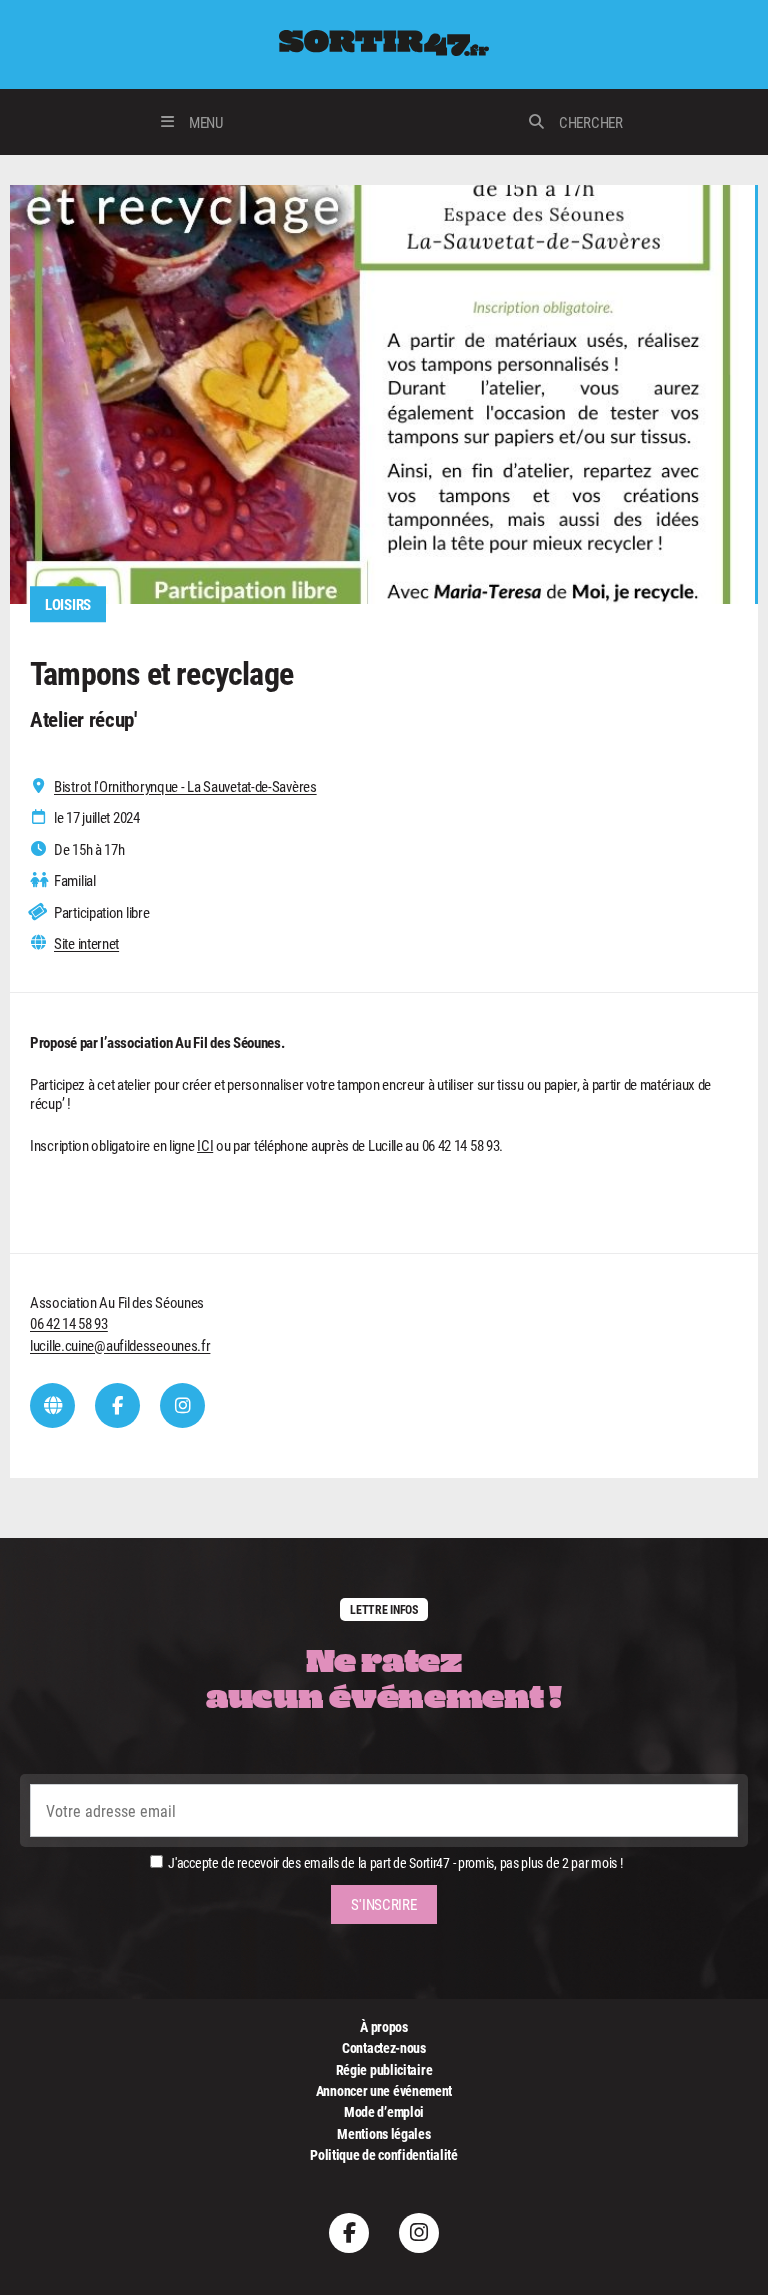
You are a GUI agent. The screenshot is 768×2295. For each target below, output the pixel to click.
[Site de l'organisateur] (52, 1405)
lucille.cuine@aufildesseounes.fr (120, 1345)
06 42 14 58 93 (69, 1323)
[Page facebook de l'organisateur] (117, 1405)
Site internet (86, 943)
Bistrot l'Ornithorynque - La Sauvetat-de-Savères (185, 786)
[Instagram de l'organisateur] (182, 1405)
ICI (205, 1145)
